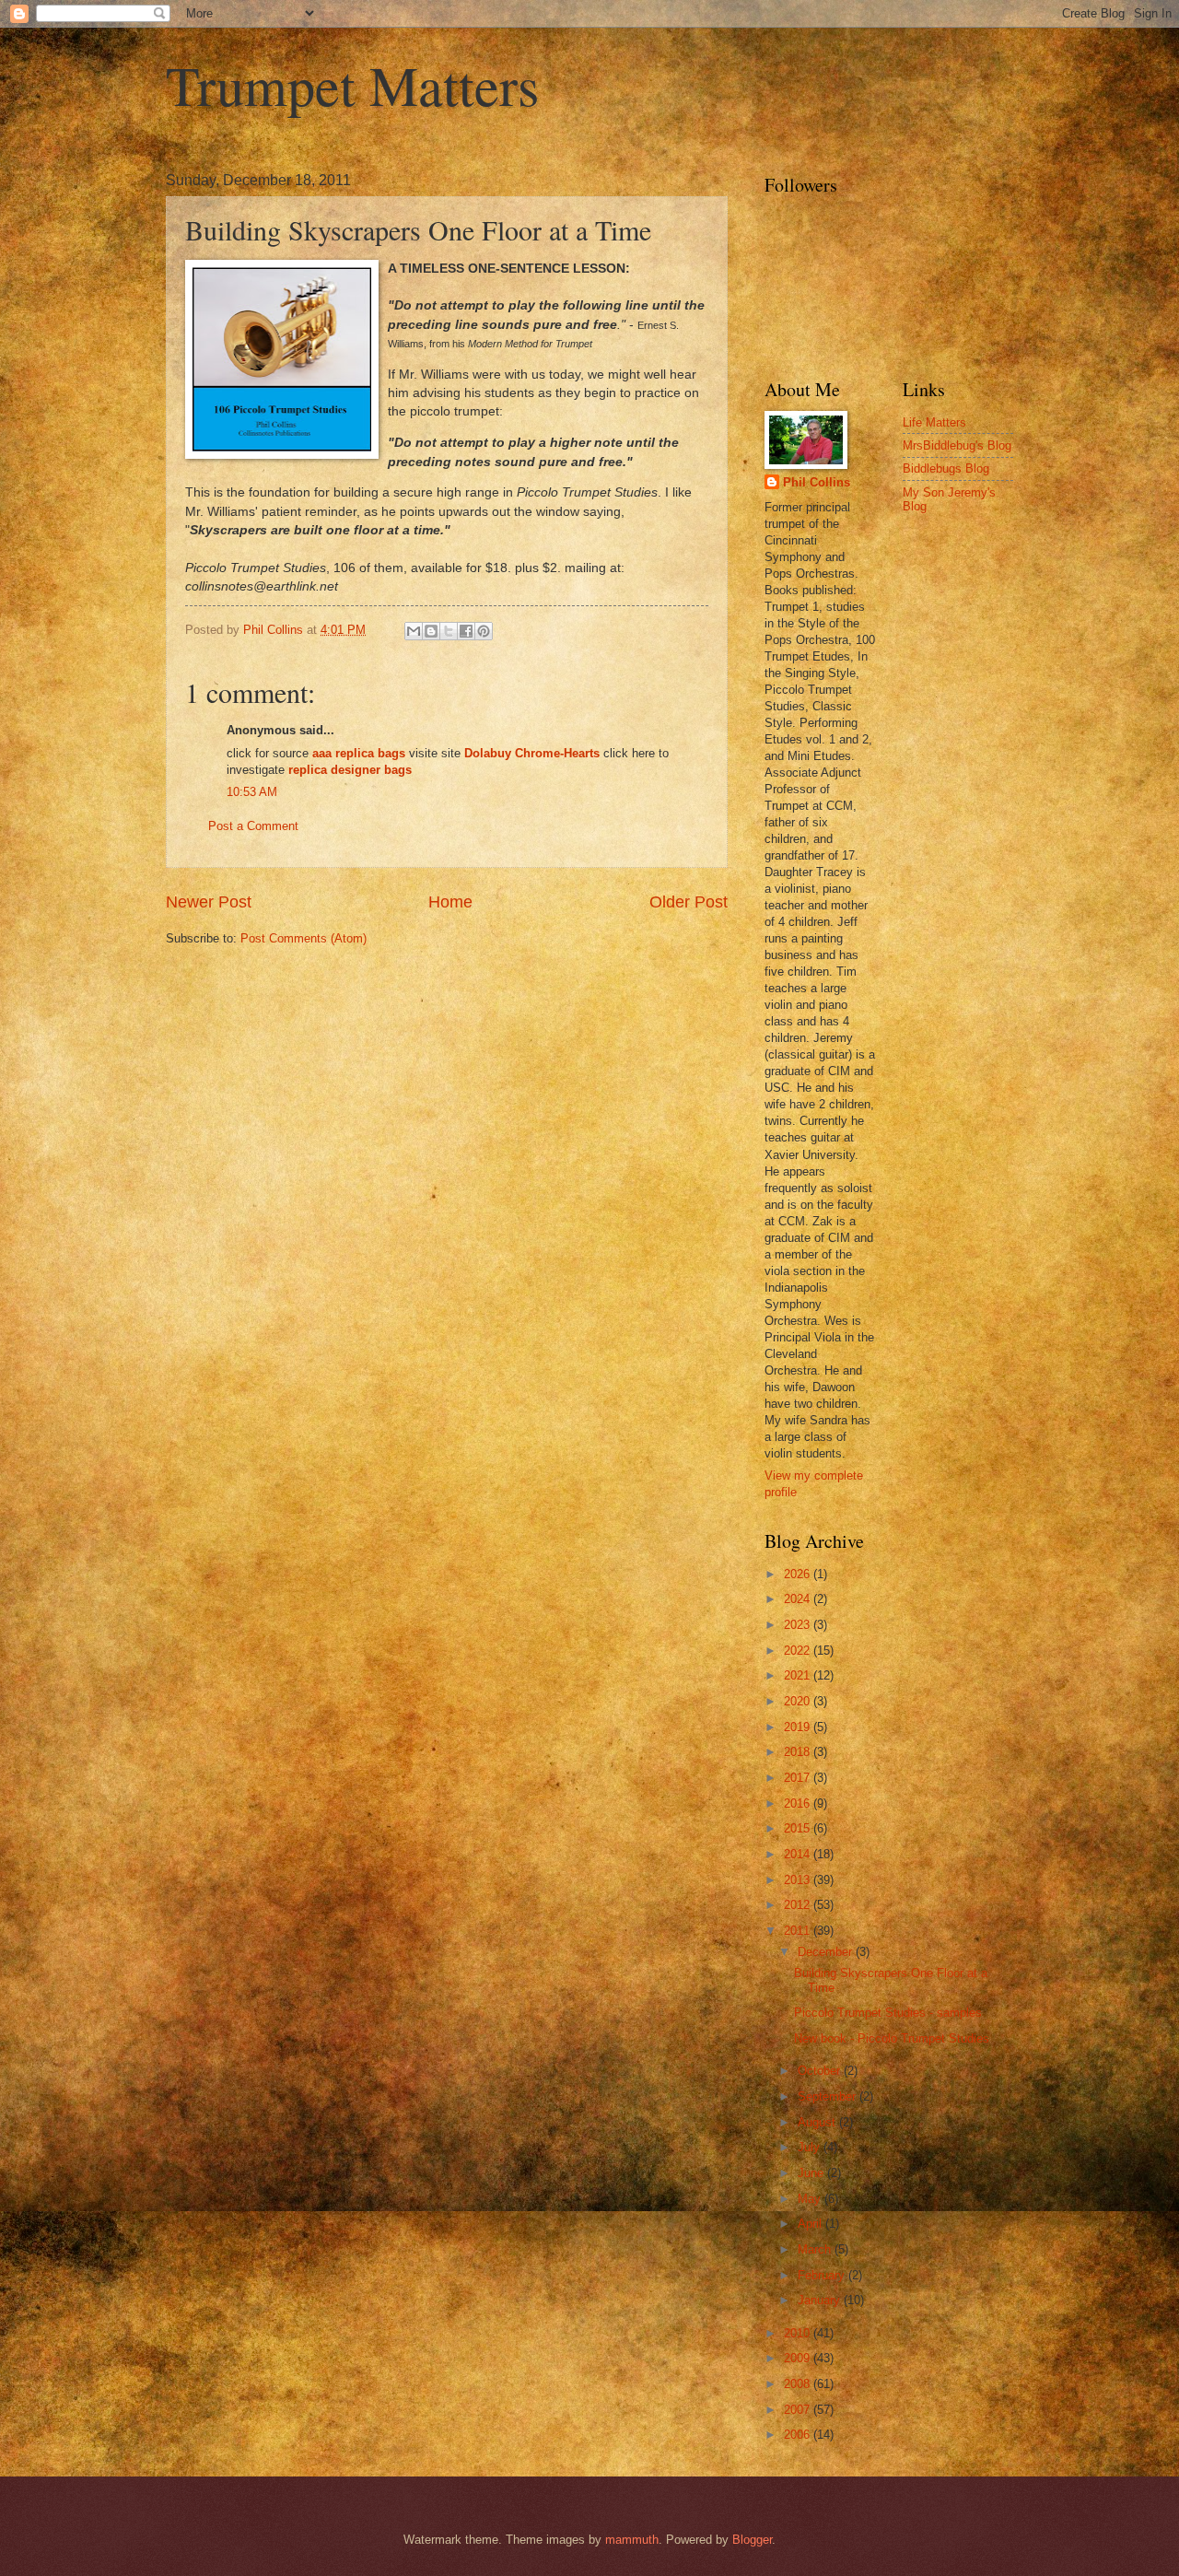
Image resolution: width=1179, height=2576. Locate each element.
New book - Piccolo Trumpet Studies (892, 2038)
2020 (799, 1701)
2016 (799, 1803)
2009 (799, 2358)
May (811, 2199)
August (818, 2122)
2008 (799, 2384)
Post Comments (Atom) (304, 938)
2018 (799, 1752)
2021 (799, 1675)
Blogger (752, 2540)
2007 (799, 2410)
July (811, 2147)
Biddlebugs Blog (946, 468)
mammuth (632, 2540)
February (823, 2275)
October (821, 2071)
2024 (799, 1599)
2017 (799, 1778)
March (816, 2249)
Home (450, 902)
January (821, 2300)
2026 (799, 1574)
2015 (799, 1828)
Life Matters (934, 422)
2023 (799, 1625)
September (829, 2096)
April (811, 2224)
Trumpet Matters (352, 85)
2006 (799, 2435)
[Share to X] (449, 631)
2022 (799, 1651)
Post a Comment (253, 826)
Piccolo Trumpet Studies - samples (888, 2013)
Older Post (689, 902)
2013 (799, 1880)
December (827, 1952)
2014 (799, 1854)
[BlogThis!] (431, 631)
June (812, 2173)
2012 (799, 1905)
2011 (799, 1931)
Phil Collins (817, 482)
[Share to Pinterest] (484, 631)
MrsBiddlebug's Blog (957, 445)
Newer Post (209, 902)
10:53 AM (252, 792)
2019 (799, 1727)
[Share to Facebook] (466, 631)
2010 (799, 2333)
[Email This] (414, 631)
